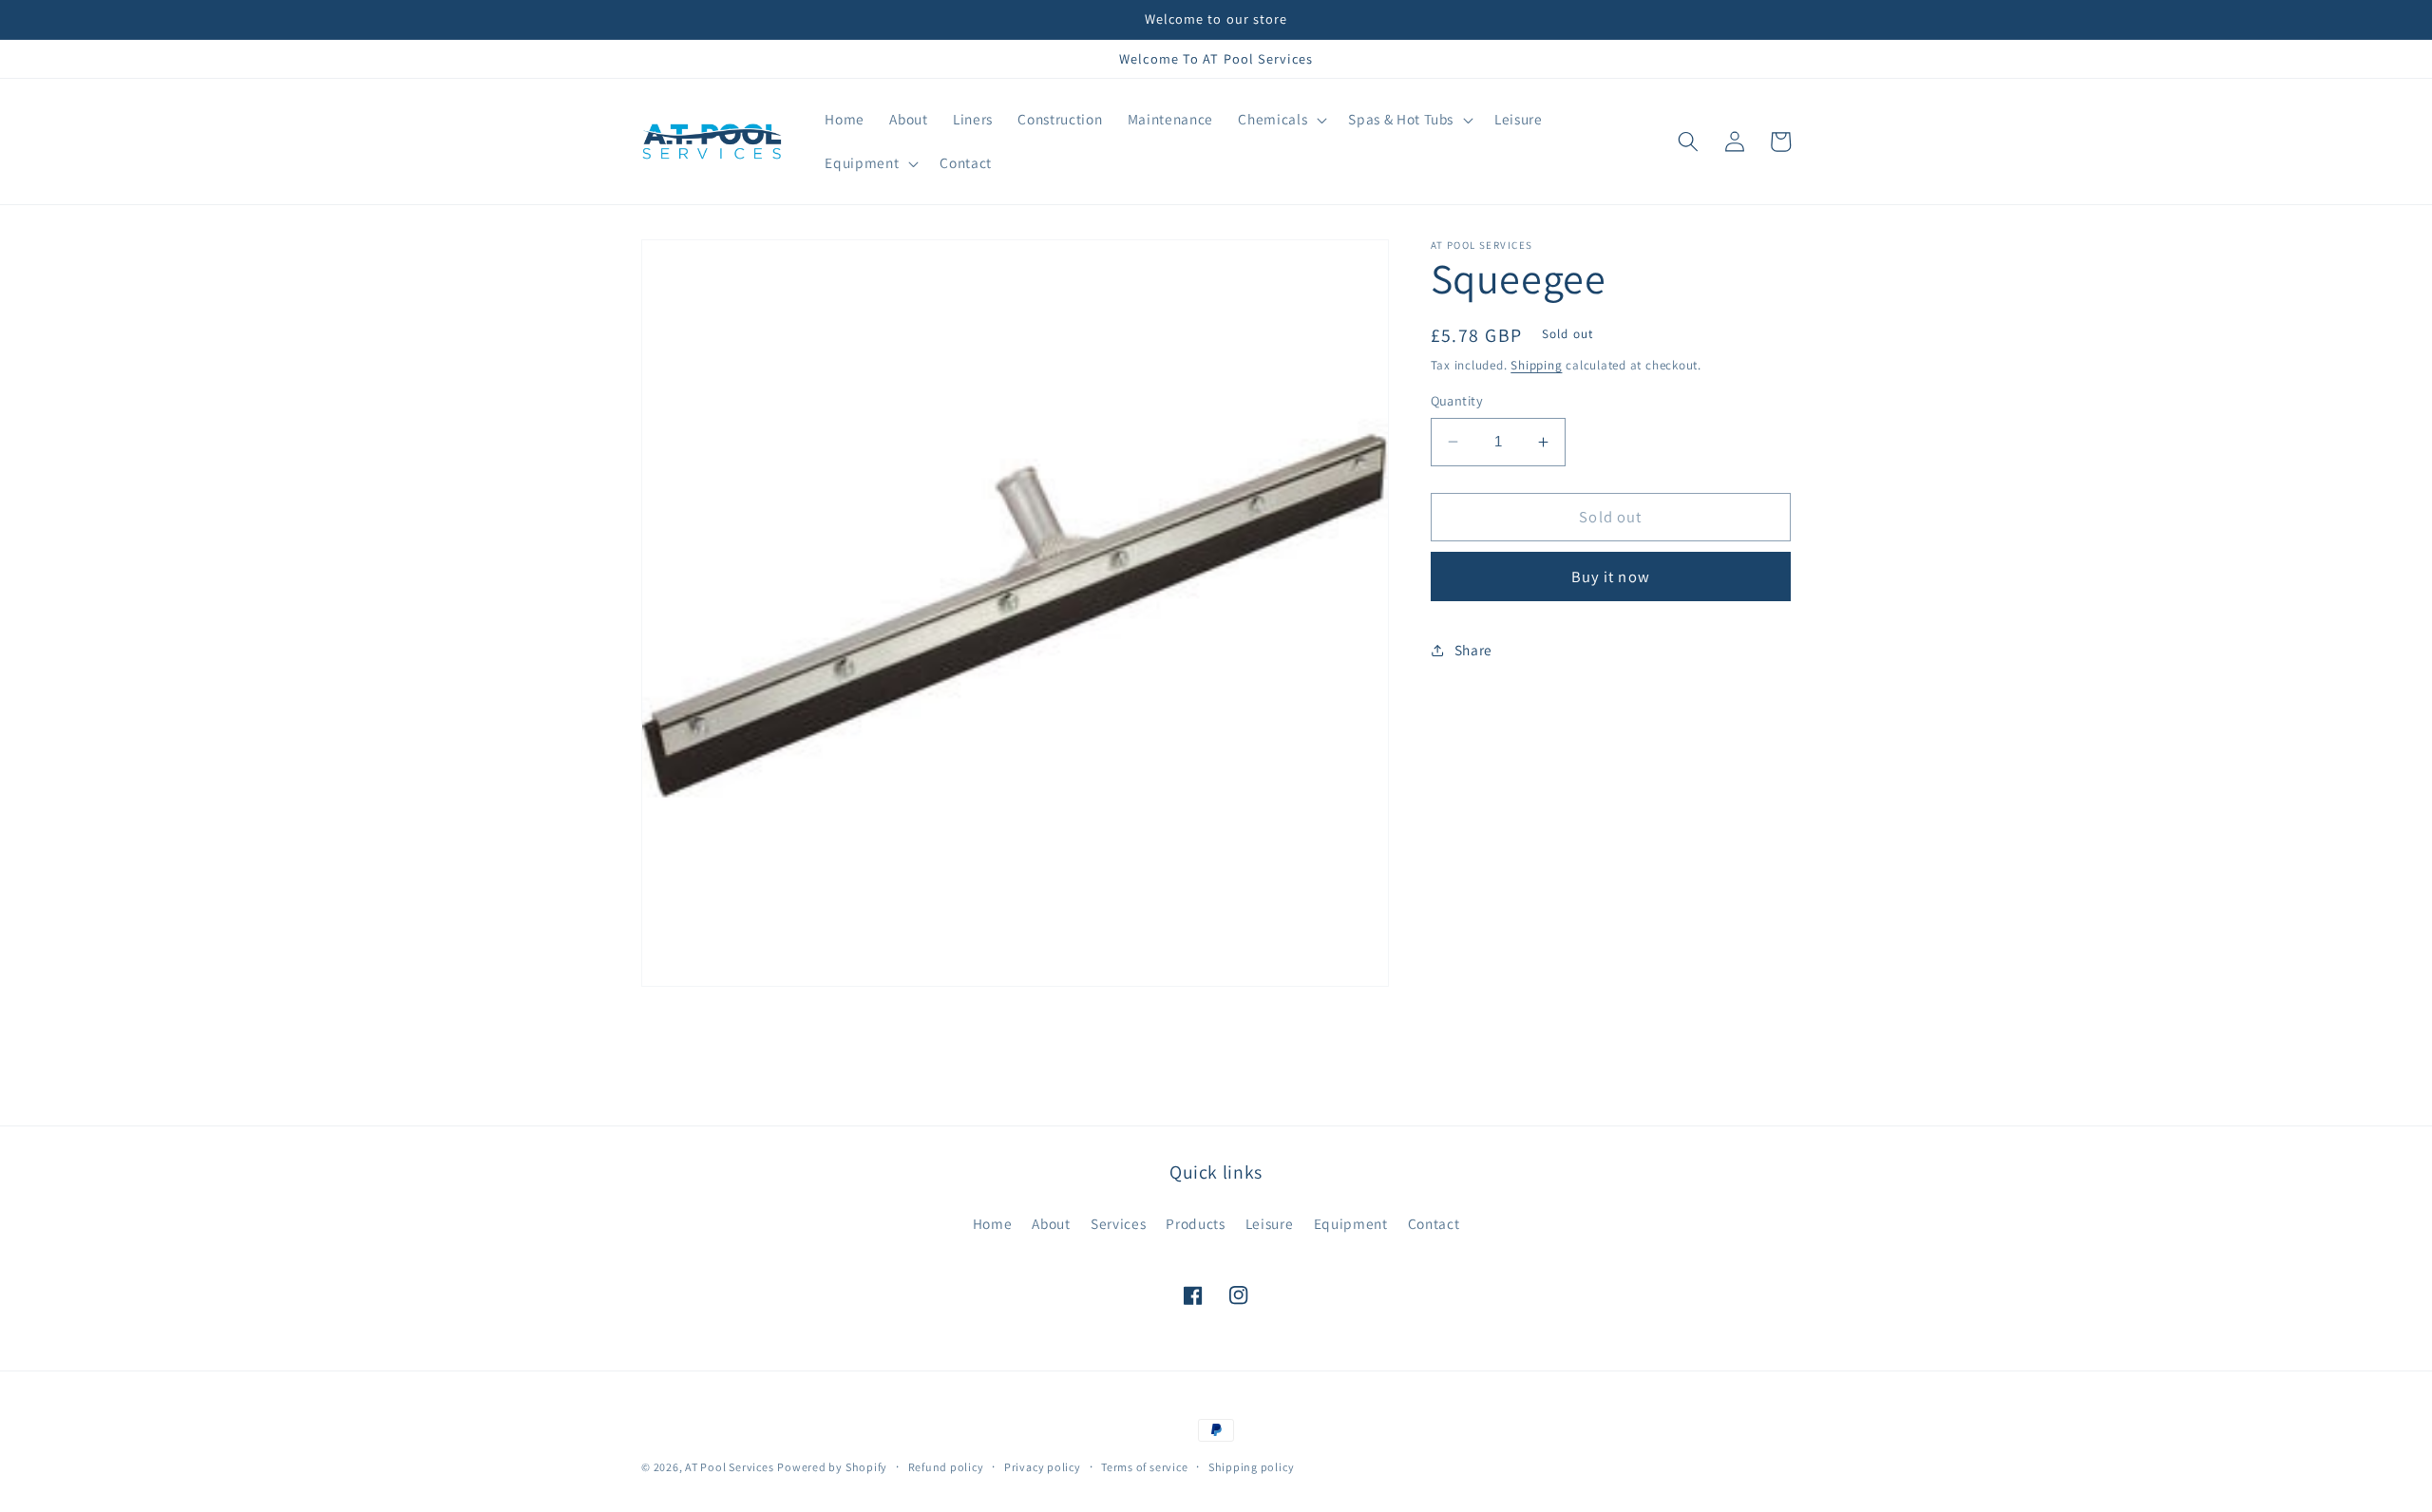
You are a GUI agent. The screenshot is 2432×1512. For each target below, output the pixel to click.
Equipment (1351, 1223)
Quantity (1457, 400)
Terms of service (1144, 1467)
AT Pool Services (729, 1467)
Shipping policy (1252, 1467)
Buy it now (1611, 576)
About (1051, 1223)
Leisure (1270, 1223)
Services (1118, 1223)
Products (1195, 1223)
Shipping (1536, 365)
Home (993, 1223)
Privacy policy (1043, 1467)
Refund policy (946, 1467)
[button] (1281, 120)
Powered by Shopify (832, 1467)
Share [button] (1473, 650)
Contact (1434, 1223)
